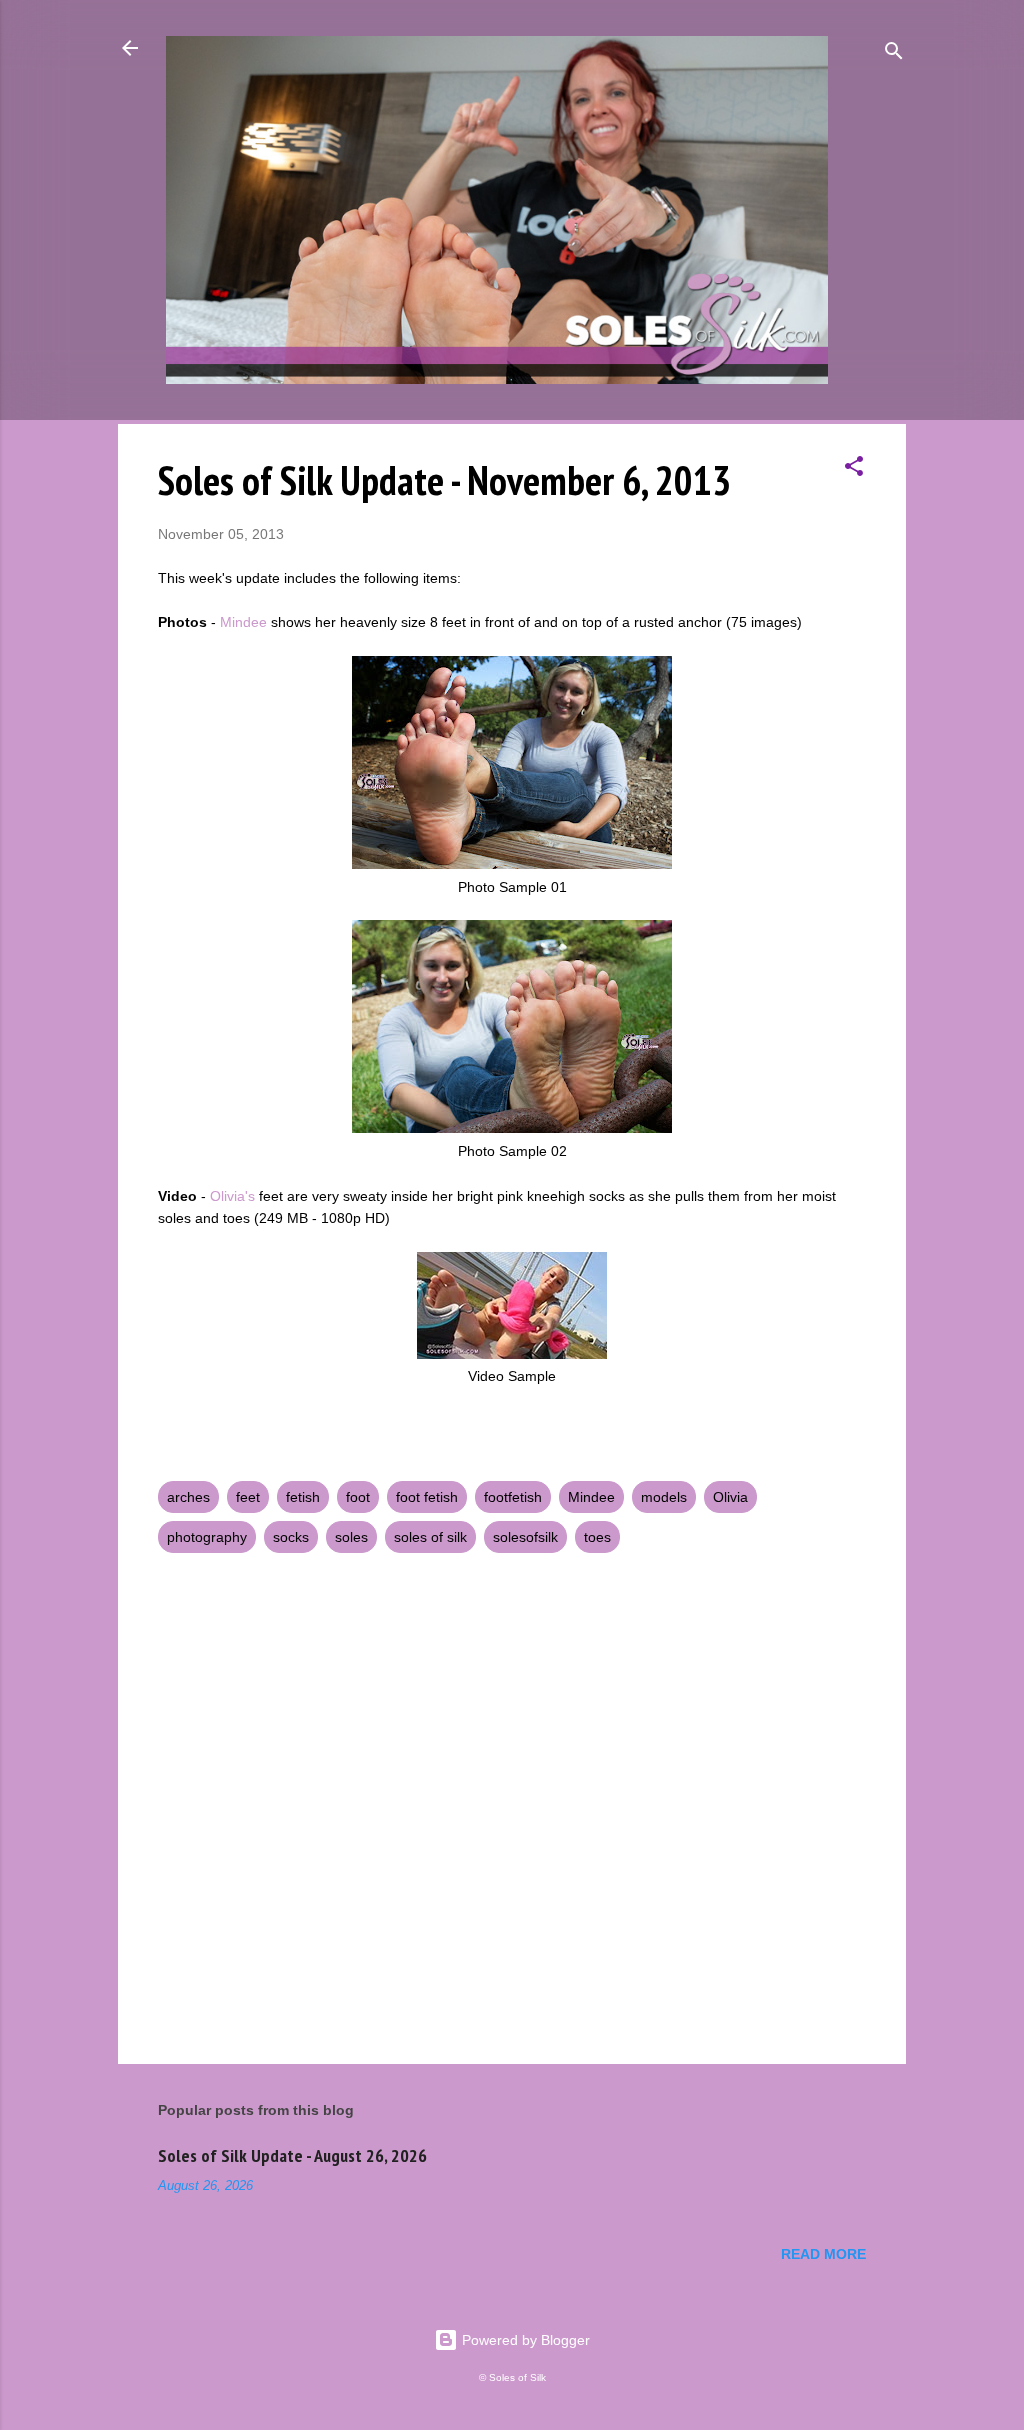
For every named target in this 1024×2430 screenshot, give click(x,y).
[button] (854, 469)
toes (597, 1537)
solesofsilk (525, 1537)
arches (188, 1497)
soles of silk (430, 1537)
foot (358, 1497)
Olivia (730, 1497)
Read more (823, 2254)
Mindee (243, 622)
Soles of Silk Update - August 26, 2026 (292, 2155)
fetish (303, 1497)
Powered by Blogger (524, 2340)
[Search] (894, 54)
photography (207, 1537)
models (664, 1497)
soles (351, 1537)
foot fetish (427, 1497)
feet (248, 1497)
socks (291, 1537)
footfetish (513, 1497)
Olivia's (232, 1196)
